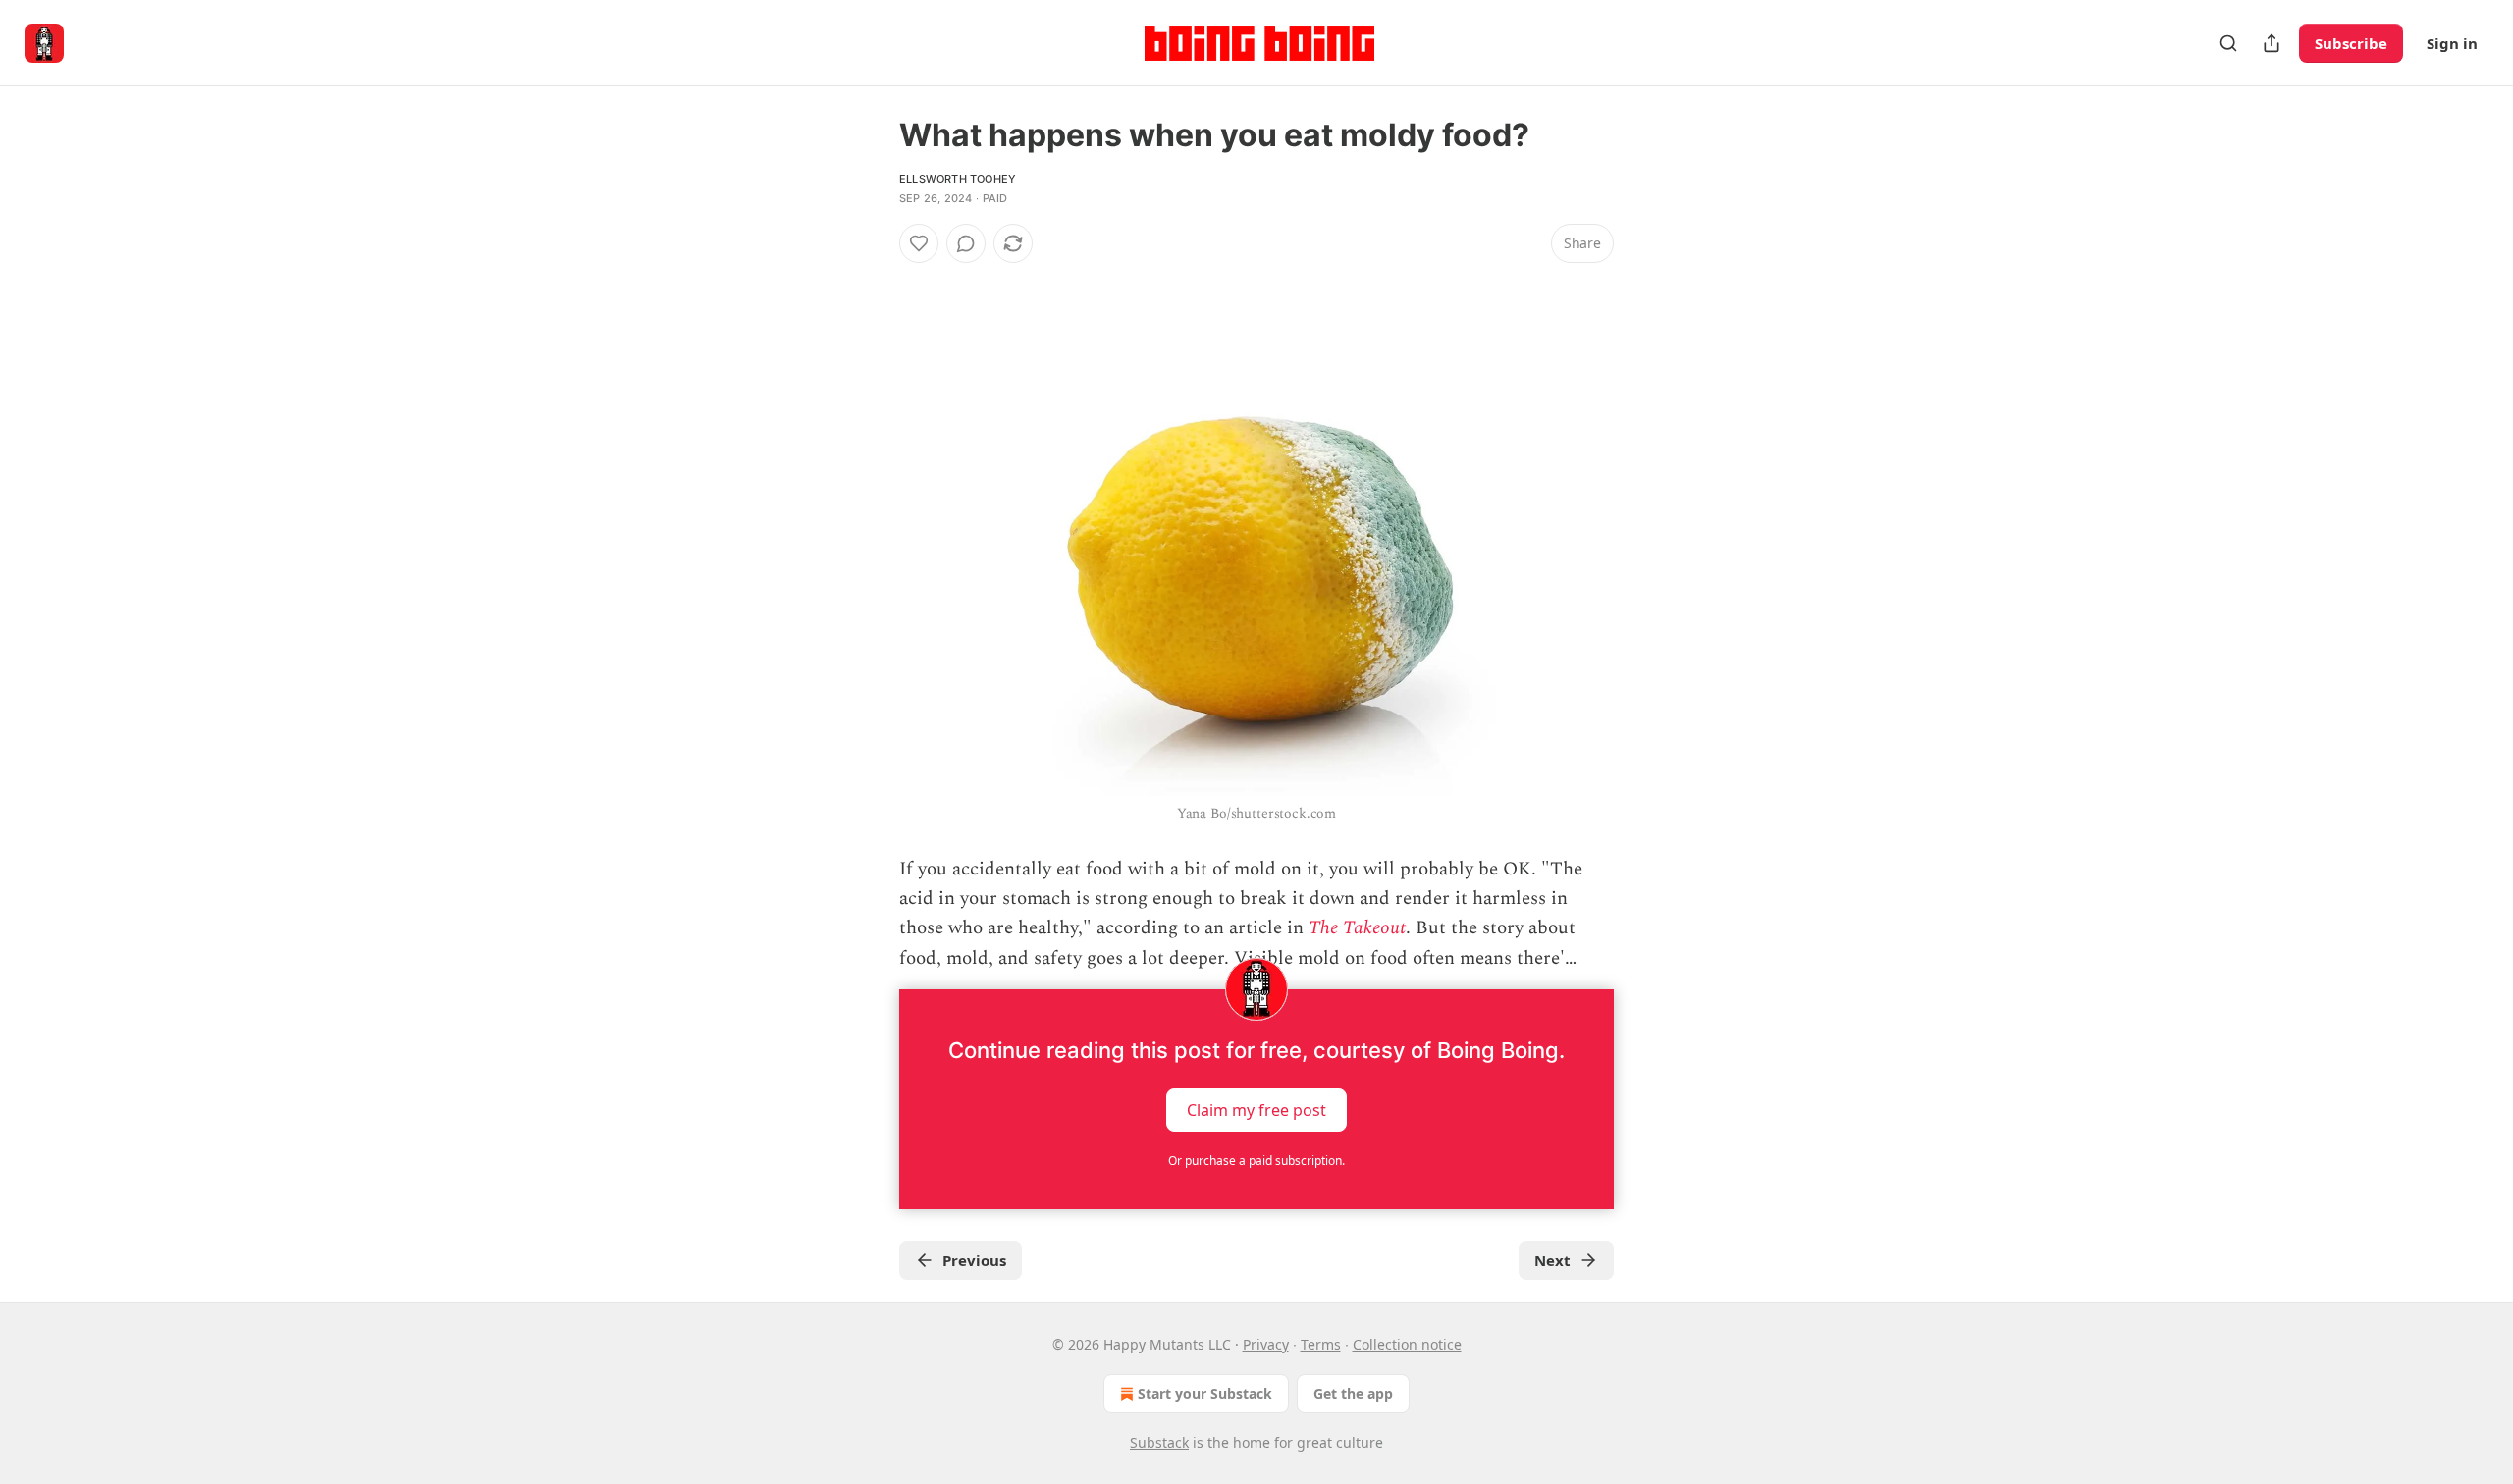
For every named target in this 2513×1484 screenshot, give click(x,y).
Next (1552, 1260)
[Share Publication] (2272, 43)
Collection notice (1407, 1344)
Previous (974, 1260)
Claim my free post (1256, 1110)
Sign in (2452, 43)
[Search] (2228, 43)
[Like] (919, 243)
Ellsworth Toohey (958, 179)
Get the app (1353, 1393)
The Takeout (1357, 928)
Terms (1321, 1344)
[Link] (872, 279)
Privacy (1266, 1344)
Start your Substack (1205, 1393)
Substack (1159, 1442)
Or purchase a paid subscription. (1256, 1161)
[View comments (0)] (966, 243)
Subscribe (2351, 43)
